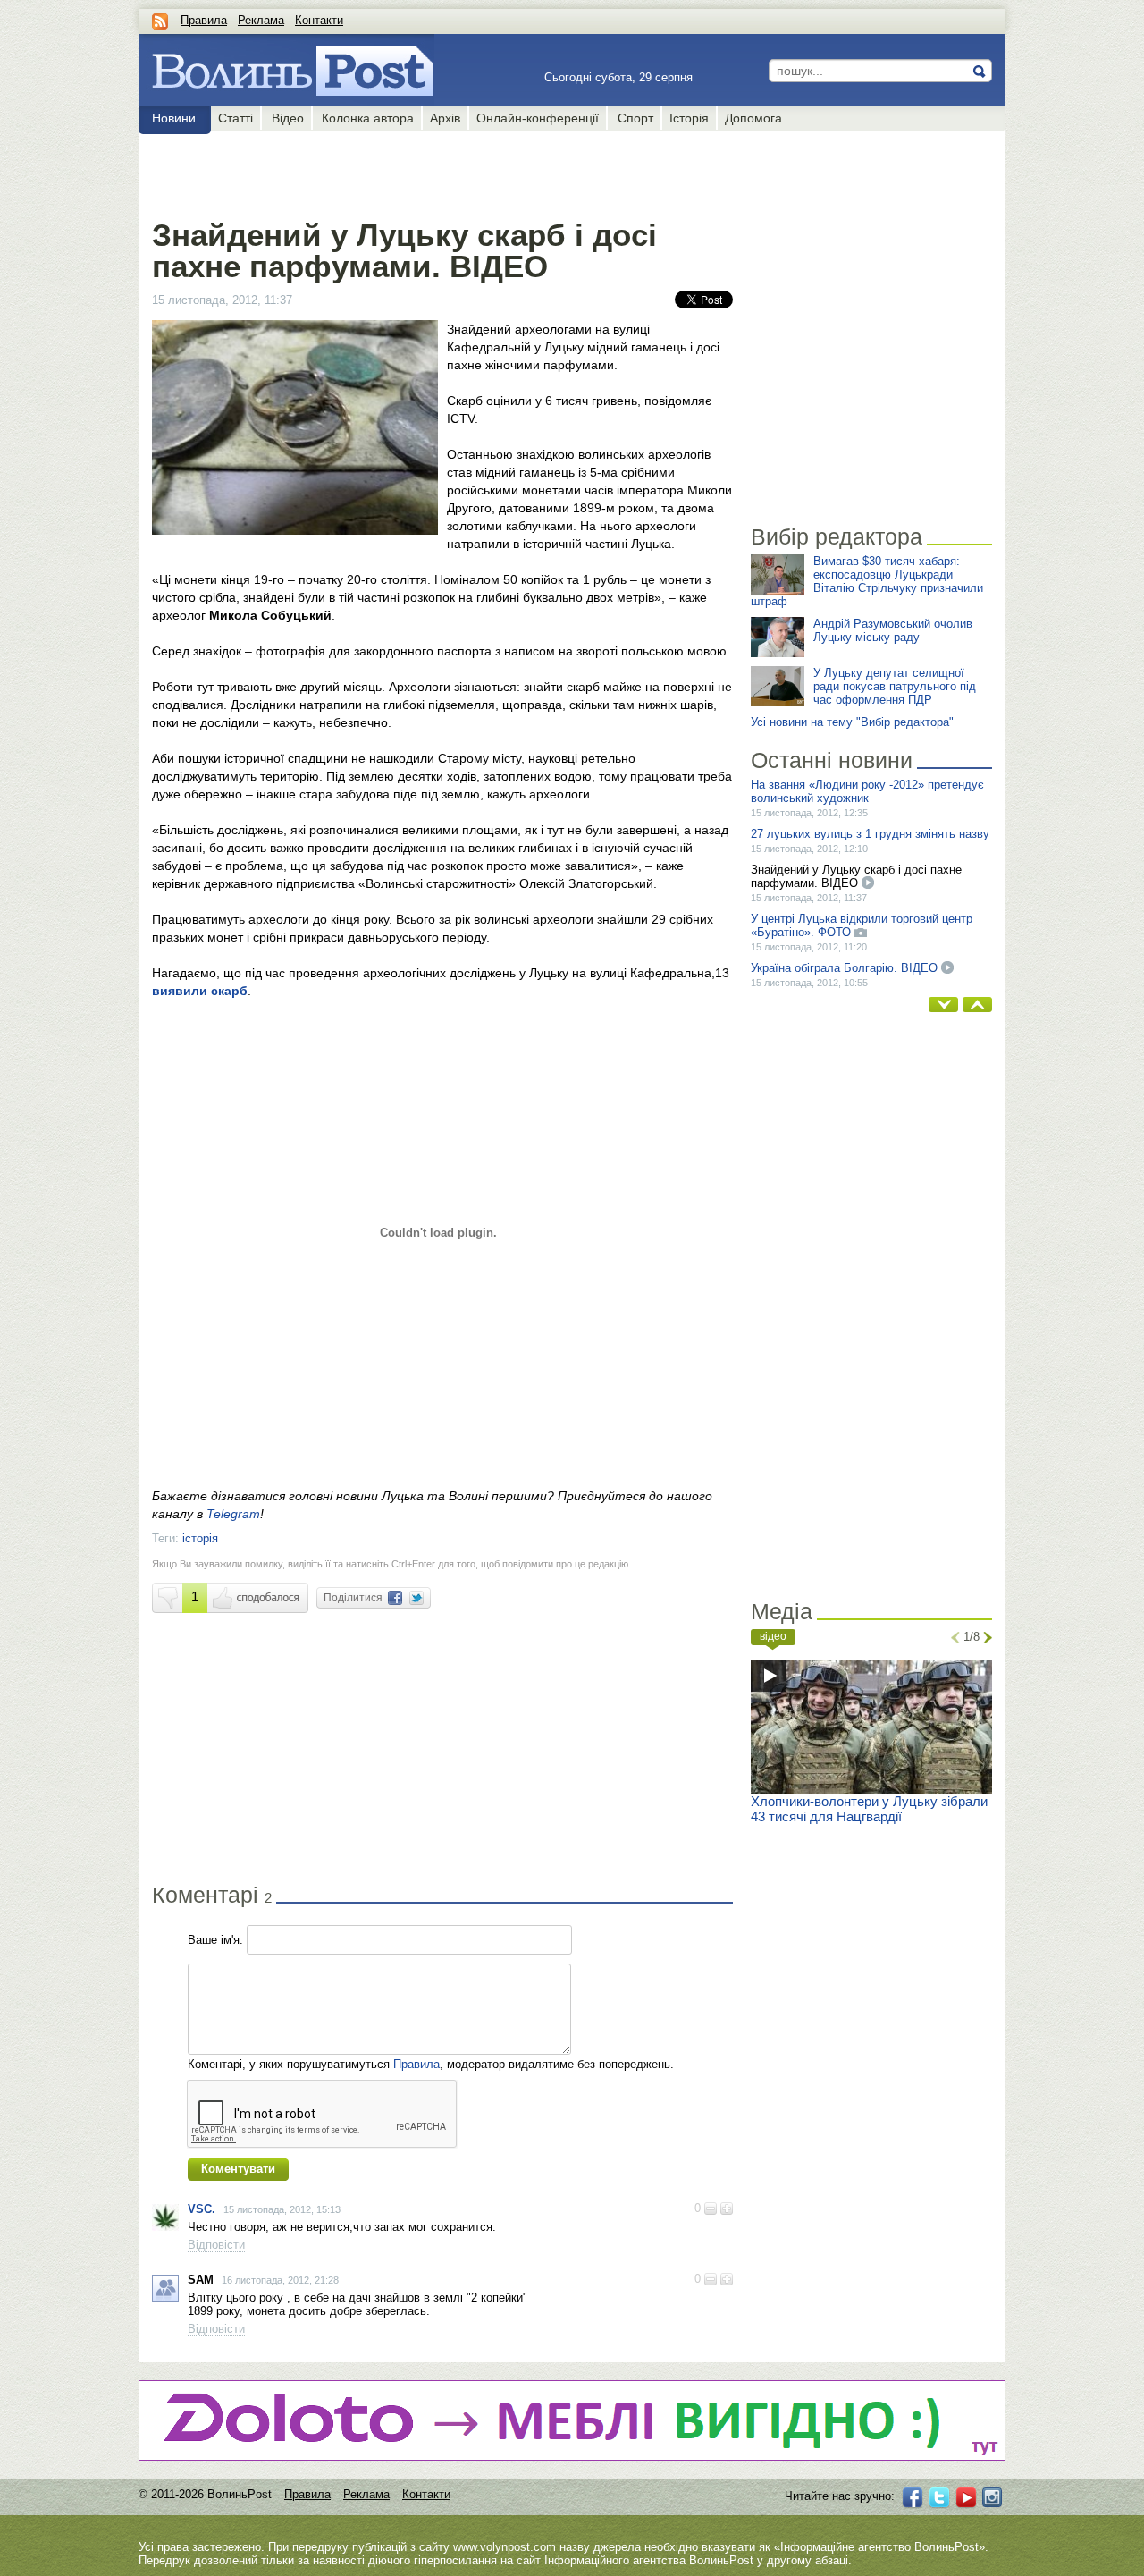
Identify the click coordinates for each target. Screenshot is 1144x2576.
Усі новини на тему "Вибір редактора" (852, 722)
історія (200, 1538)
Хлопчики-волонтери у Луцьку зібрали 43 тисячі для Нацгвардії (869, 1809)
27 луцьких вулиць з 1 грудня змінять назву (870, 834)
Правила (204, 20)
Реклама (261, 20)
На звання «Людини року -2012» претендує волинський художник (867, 791)
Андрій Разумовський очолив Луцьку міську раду (893, 630)
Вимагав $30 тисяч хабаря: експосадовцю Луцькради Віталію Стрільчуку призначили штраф (867, 581)
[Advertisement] (442, 172)
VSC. (202, 2209)
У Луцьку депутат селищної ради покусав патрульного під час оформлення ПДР (895, 686)
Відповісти (216, 2245)
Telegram (233, 1514)
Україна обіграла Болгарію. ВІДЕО (844, 968)
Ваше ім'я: (215, 1940)
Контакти (319, 20)
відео (773, 1636)
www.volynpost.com (505, 2547)
